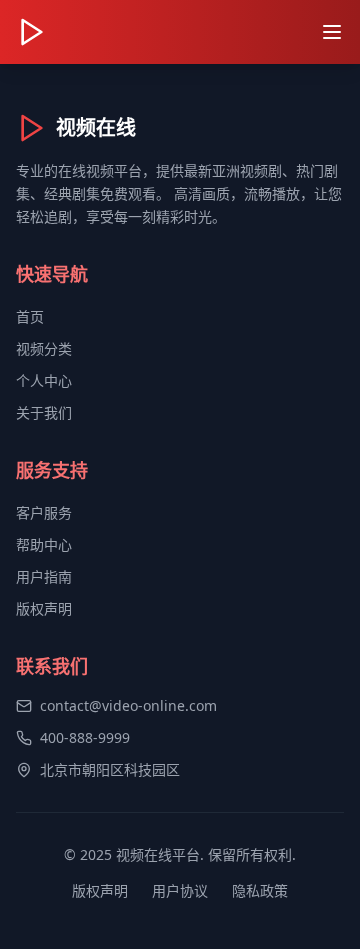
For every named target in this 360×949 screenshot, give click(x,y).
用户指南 (44, 576)
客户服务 (44, 512)
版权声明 (44, 608)
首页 (30, 316)
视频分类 (44, 348)
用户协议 (180, 890)
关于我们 (44, 412)
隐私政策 (260, 890)
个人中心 (44, 380)
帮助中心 (44, 544)
